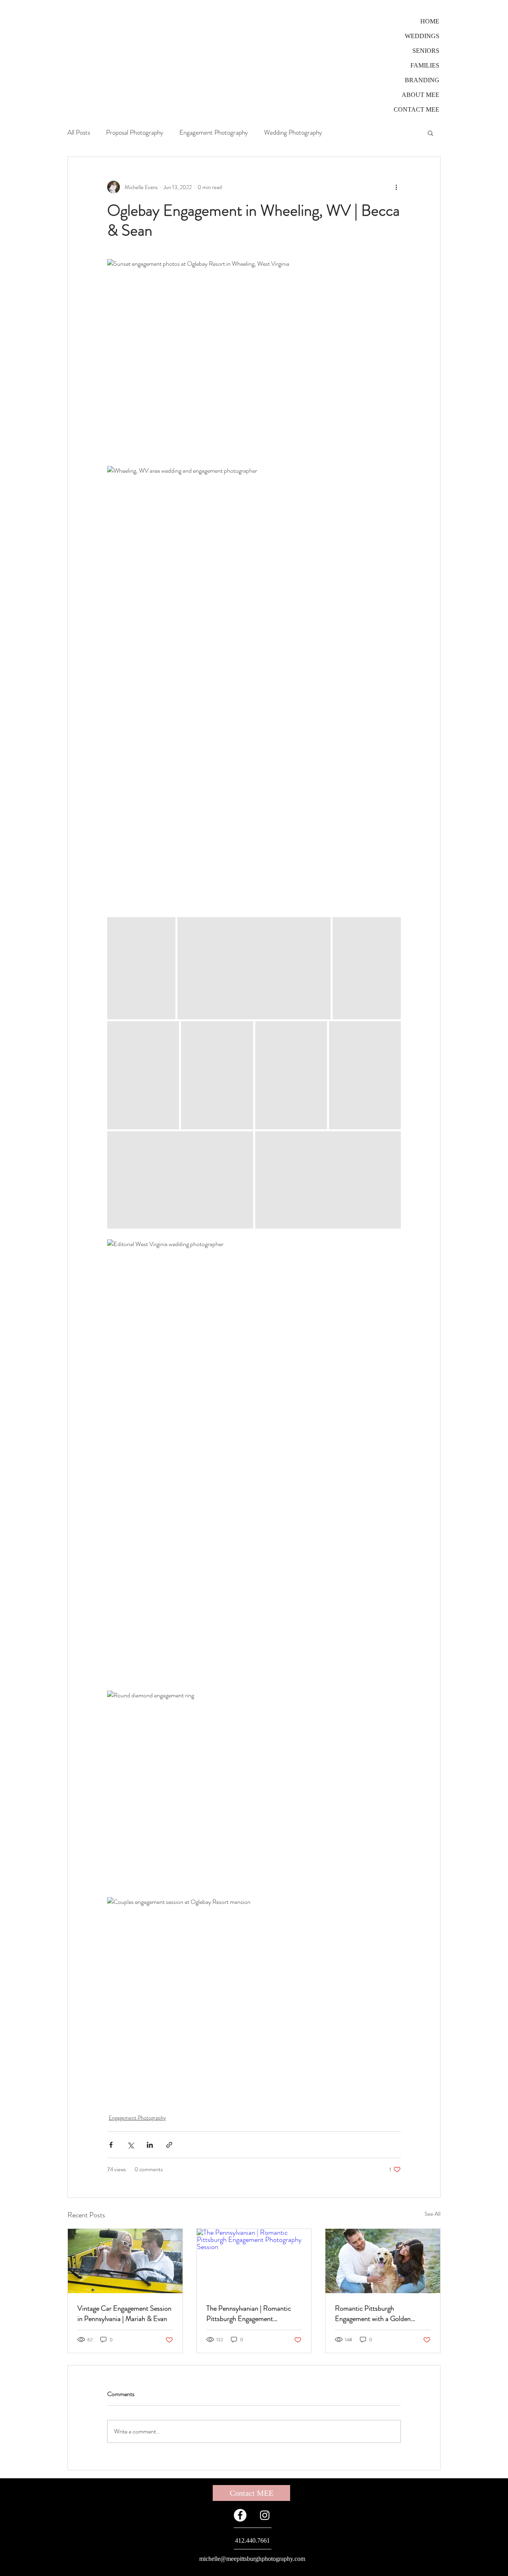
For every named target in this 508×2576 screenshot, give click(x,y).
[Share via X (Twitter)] (130, 2145)
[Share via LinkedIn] (150, 2145)
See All (433, 2214)
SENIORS (426, 51)
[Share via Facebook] (111, 2145)
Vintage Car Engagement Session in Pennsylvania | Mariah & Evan (124, 2313)
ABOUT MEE (420, 95)
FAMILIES (425, 65)
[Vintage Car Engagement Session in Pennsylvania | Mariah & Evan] (125, 2261)
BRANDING (422, 80)
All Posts (79, 132)
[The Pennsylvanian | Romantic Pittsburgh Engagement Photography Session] (254, 2261)
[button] (430, 133)
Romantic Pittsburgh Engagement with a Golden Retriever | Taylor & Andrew (374, 2313)
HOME (430, 21)
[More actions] (396, 187)
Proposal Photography (135, 132)
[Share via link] (169, 2145)
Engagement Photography (214, 132)
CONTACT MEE (417, 109)
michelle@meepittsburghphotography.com (252, 2559)
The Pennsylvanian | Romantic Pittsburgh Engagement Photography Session (249, 2313)
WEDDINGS (422, 36)
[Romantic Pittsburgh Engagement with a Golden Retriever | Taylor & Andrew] (383, 2261)
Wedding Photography (293, 132)
